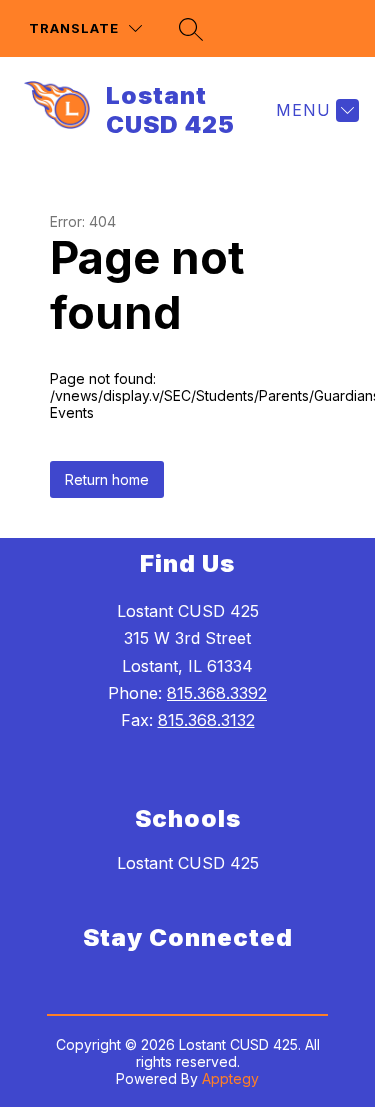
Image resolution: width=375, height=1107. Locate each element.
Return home (107, 479)
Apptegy (230, 1078)
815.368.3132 (206, 720)
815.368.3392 (217, 693)
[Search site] (191, 29)
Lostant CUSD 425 (188, 863)
